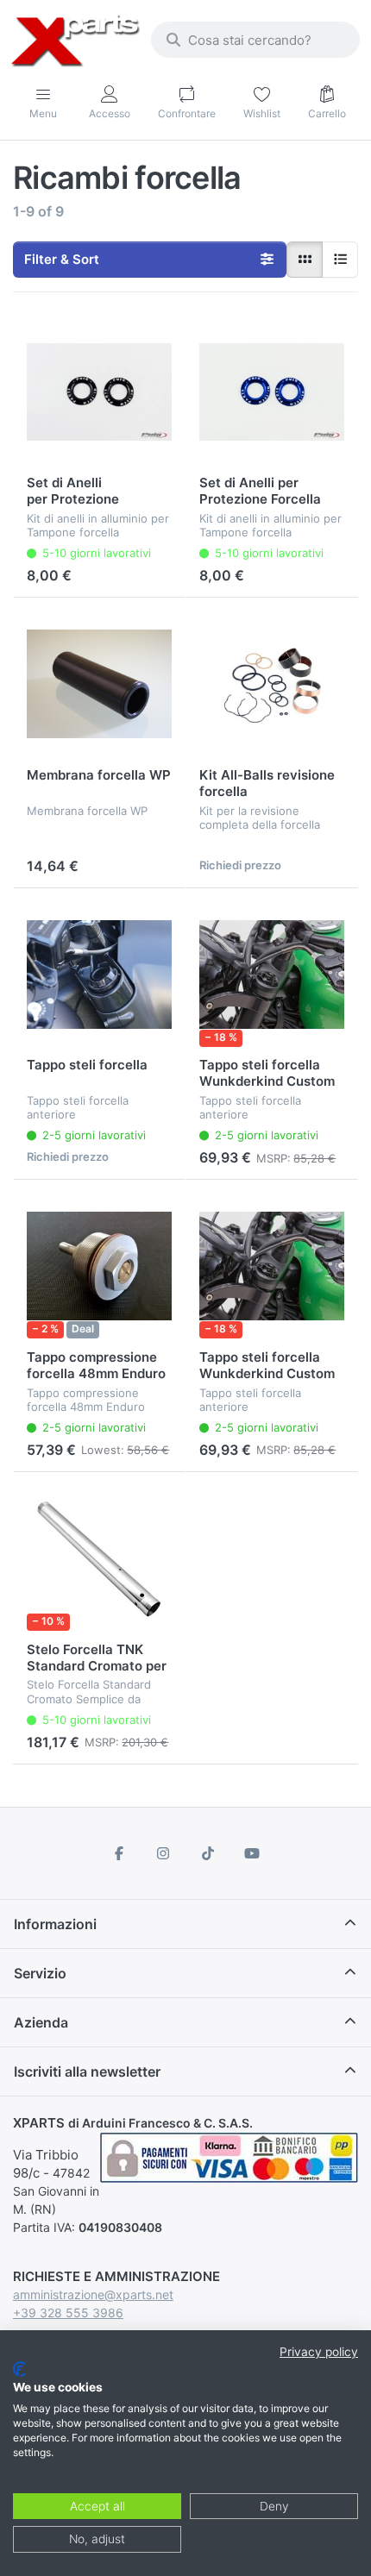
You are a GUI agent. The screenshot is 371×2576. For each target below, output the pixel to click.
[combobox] (255, 40)
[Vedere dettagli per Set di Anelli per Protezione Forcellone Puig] (99, 392)
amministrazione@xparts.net (93, 2294)
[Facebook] (119, 1853)
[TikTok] (208, 1853)
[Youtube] (253, 1853)
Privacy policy (319, 2352)
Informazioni (55, 1924)
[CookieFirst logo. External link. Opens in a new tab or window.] (19, 2369)
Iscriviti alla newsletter (87, 2071)
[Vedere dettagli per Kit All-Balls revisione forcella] (272, 684)
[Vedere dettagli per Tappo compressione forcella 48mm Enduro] (99, 1266)
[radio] (305, 260)
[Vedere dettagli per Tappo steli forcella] (99, 975)
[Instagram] (163, 1853)
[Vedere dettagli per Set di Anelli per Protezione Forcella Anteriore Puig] (272, 392)
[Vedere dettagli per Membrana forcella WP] (99, 684)
